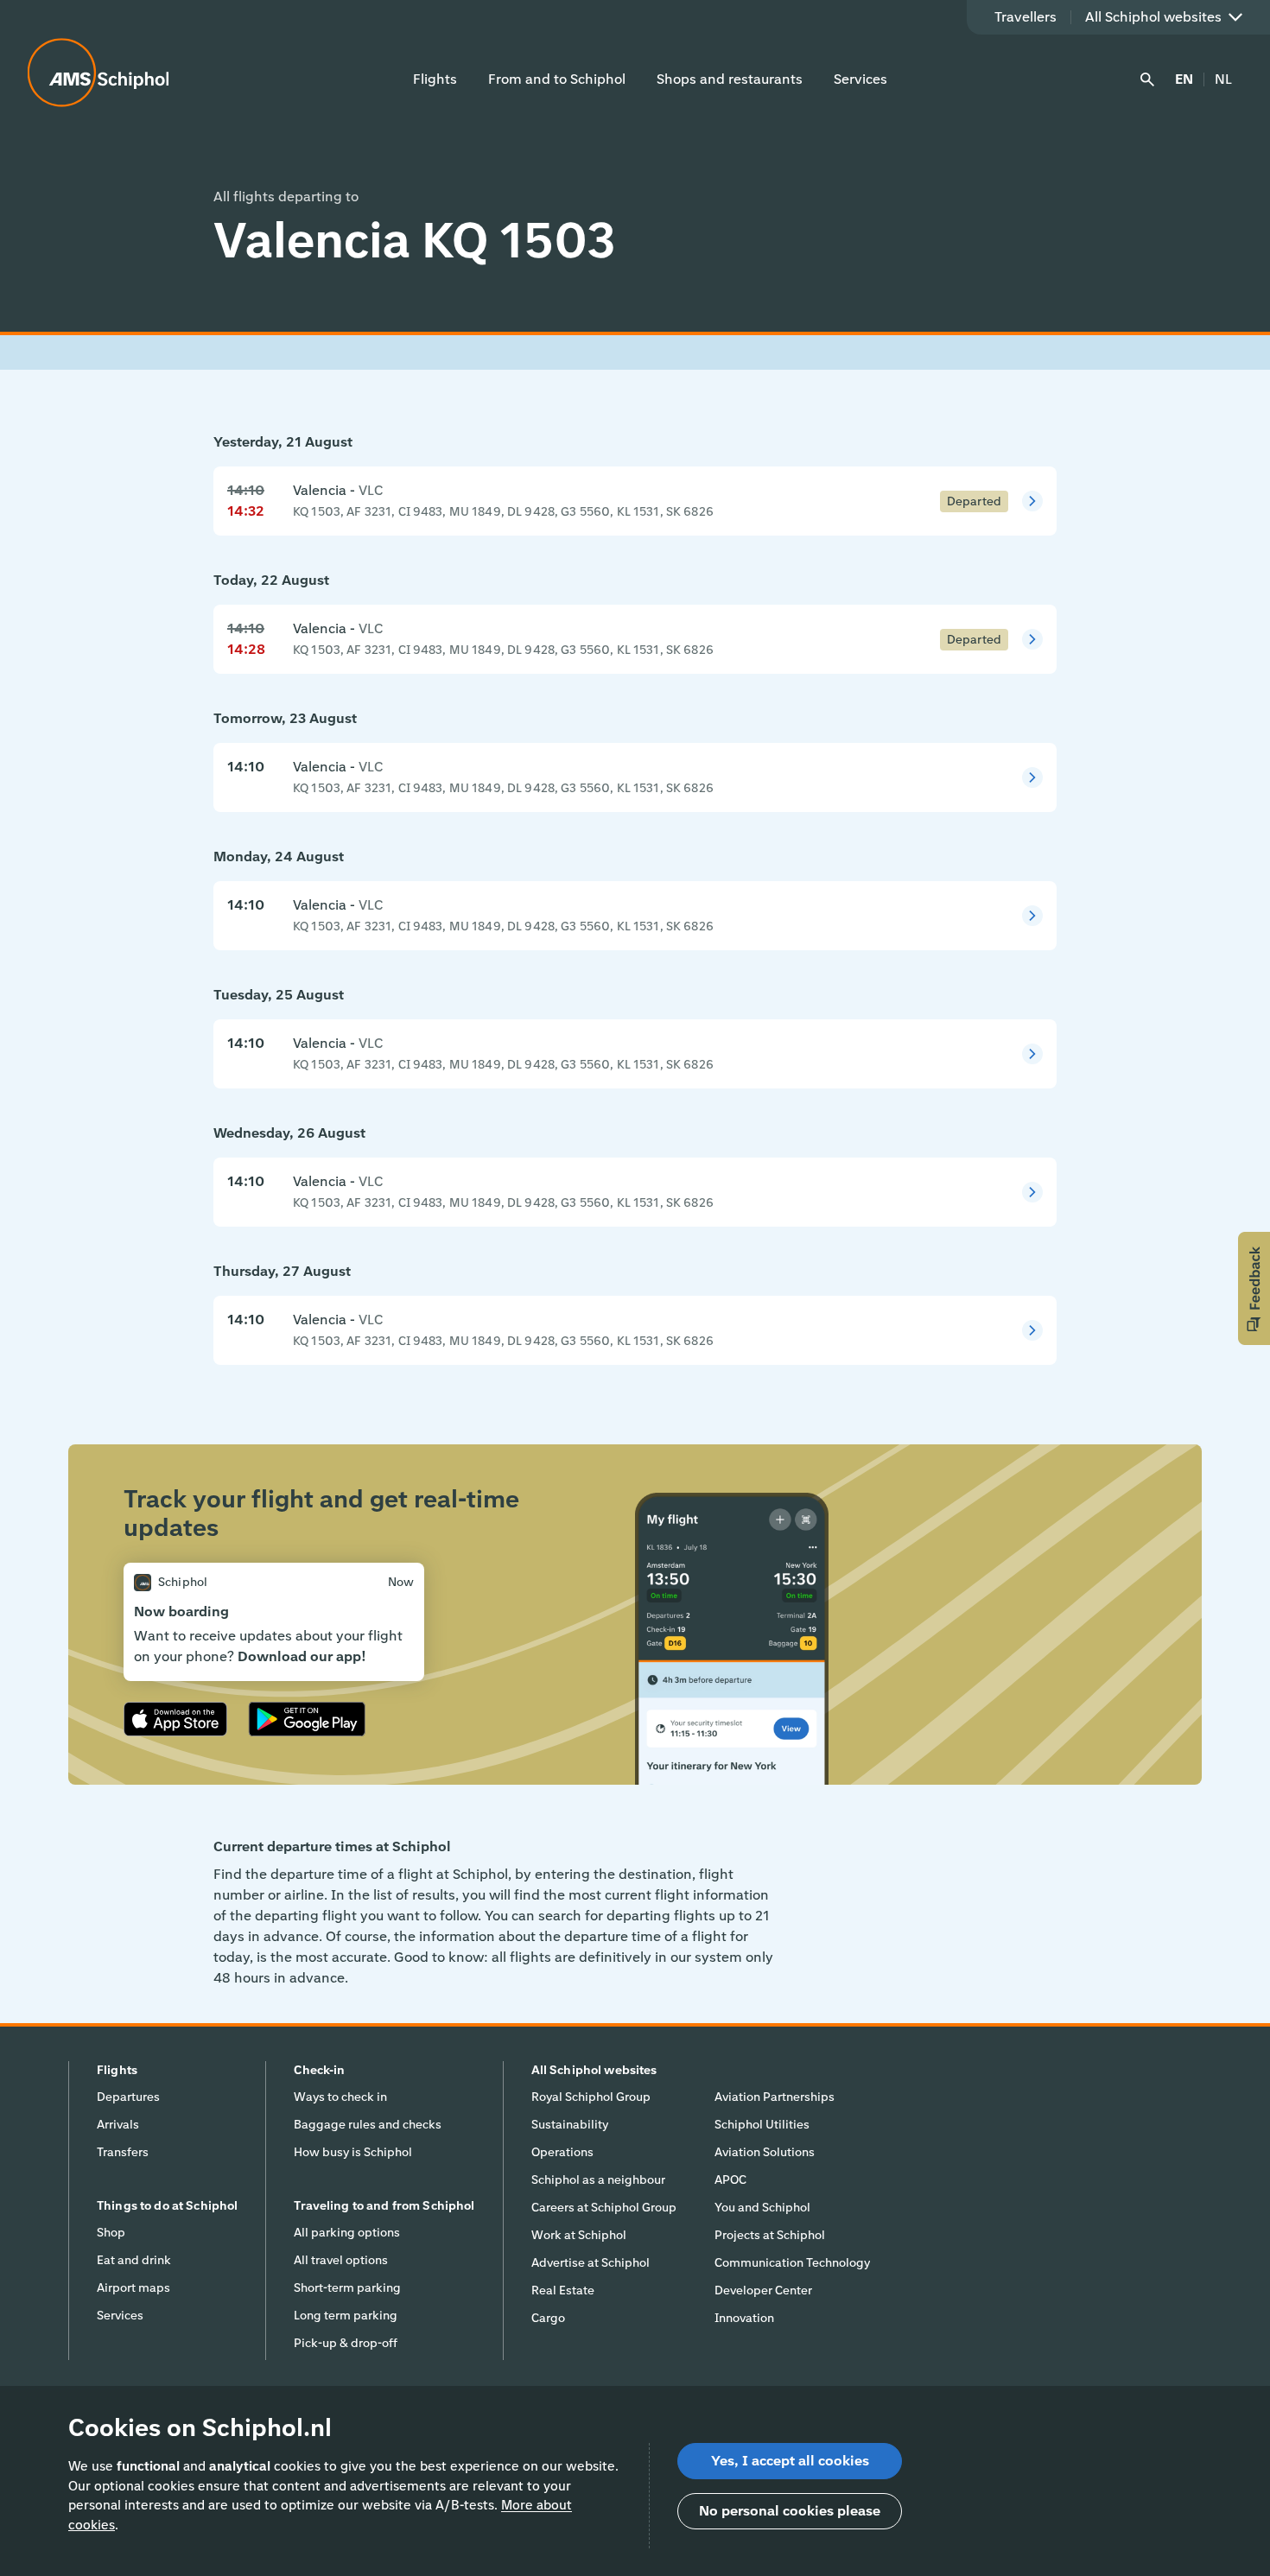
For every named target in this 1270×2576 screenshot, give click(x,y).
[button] (1254, 1288)
